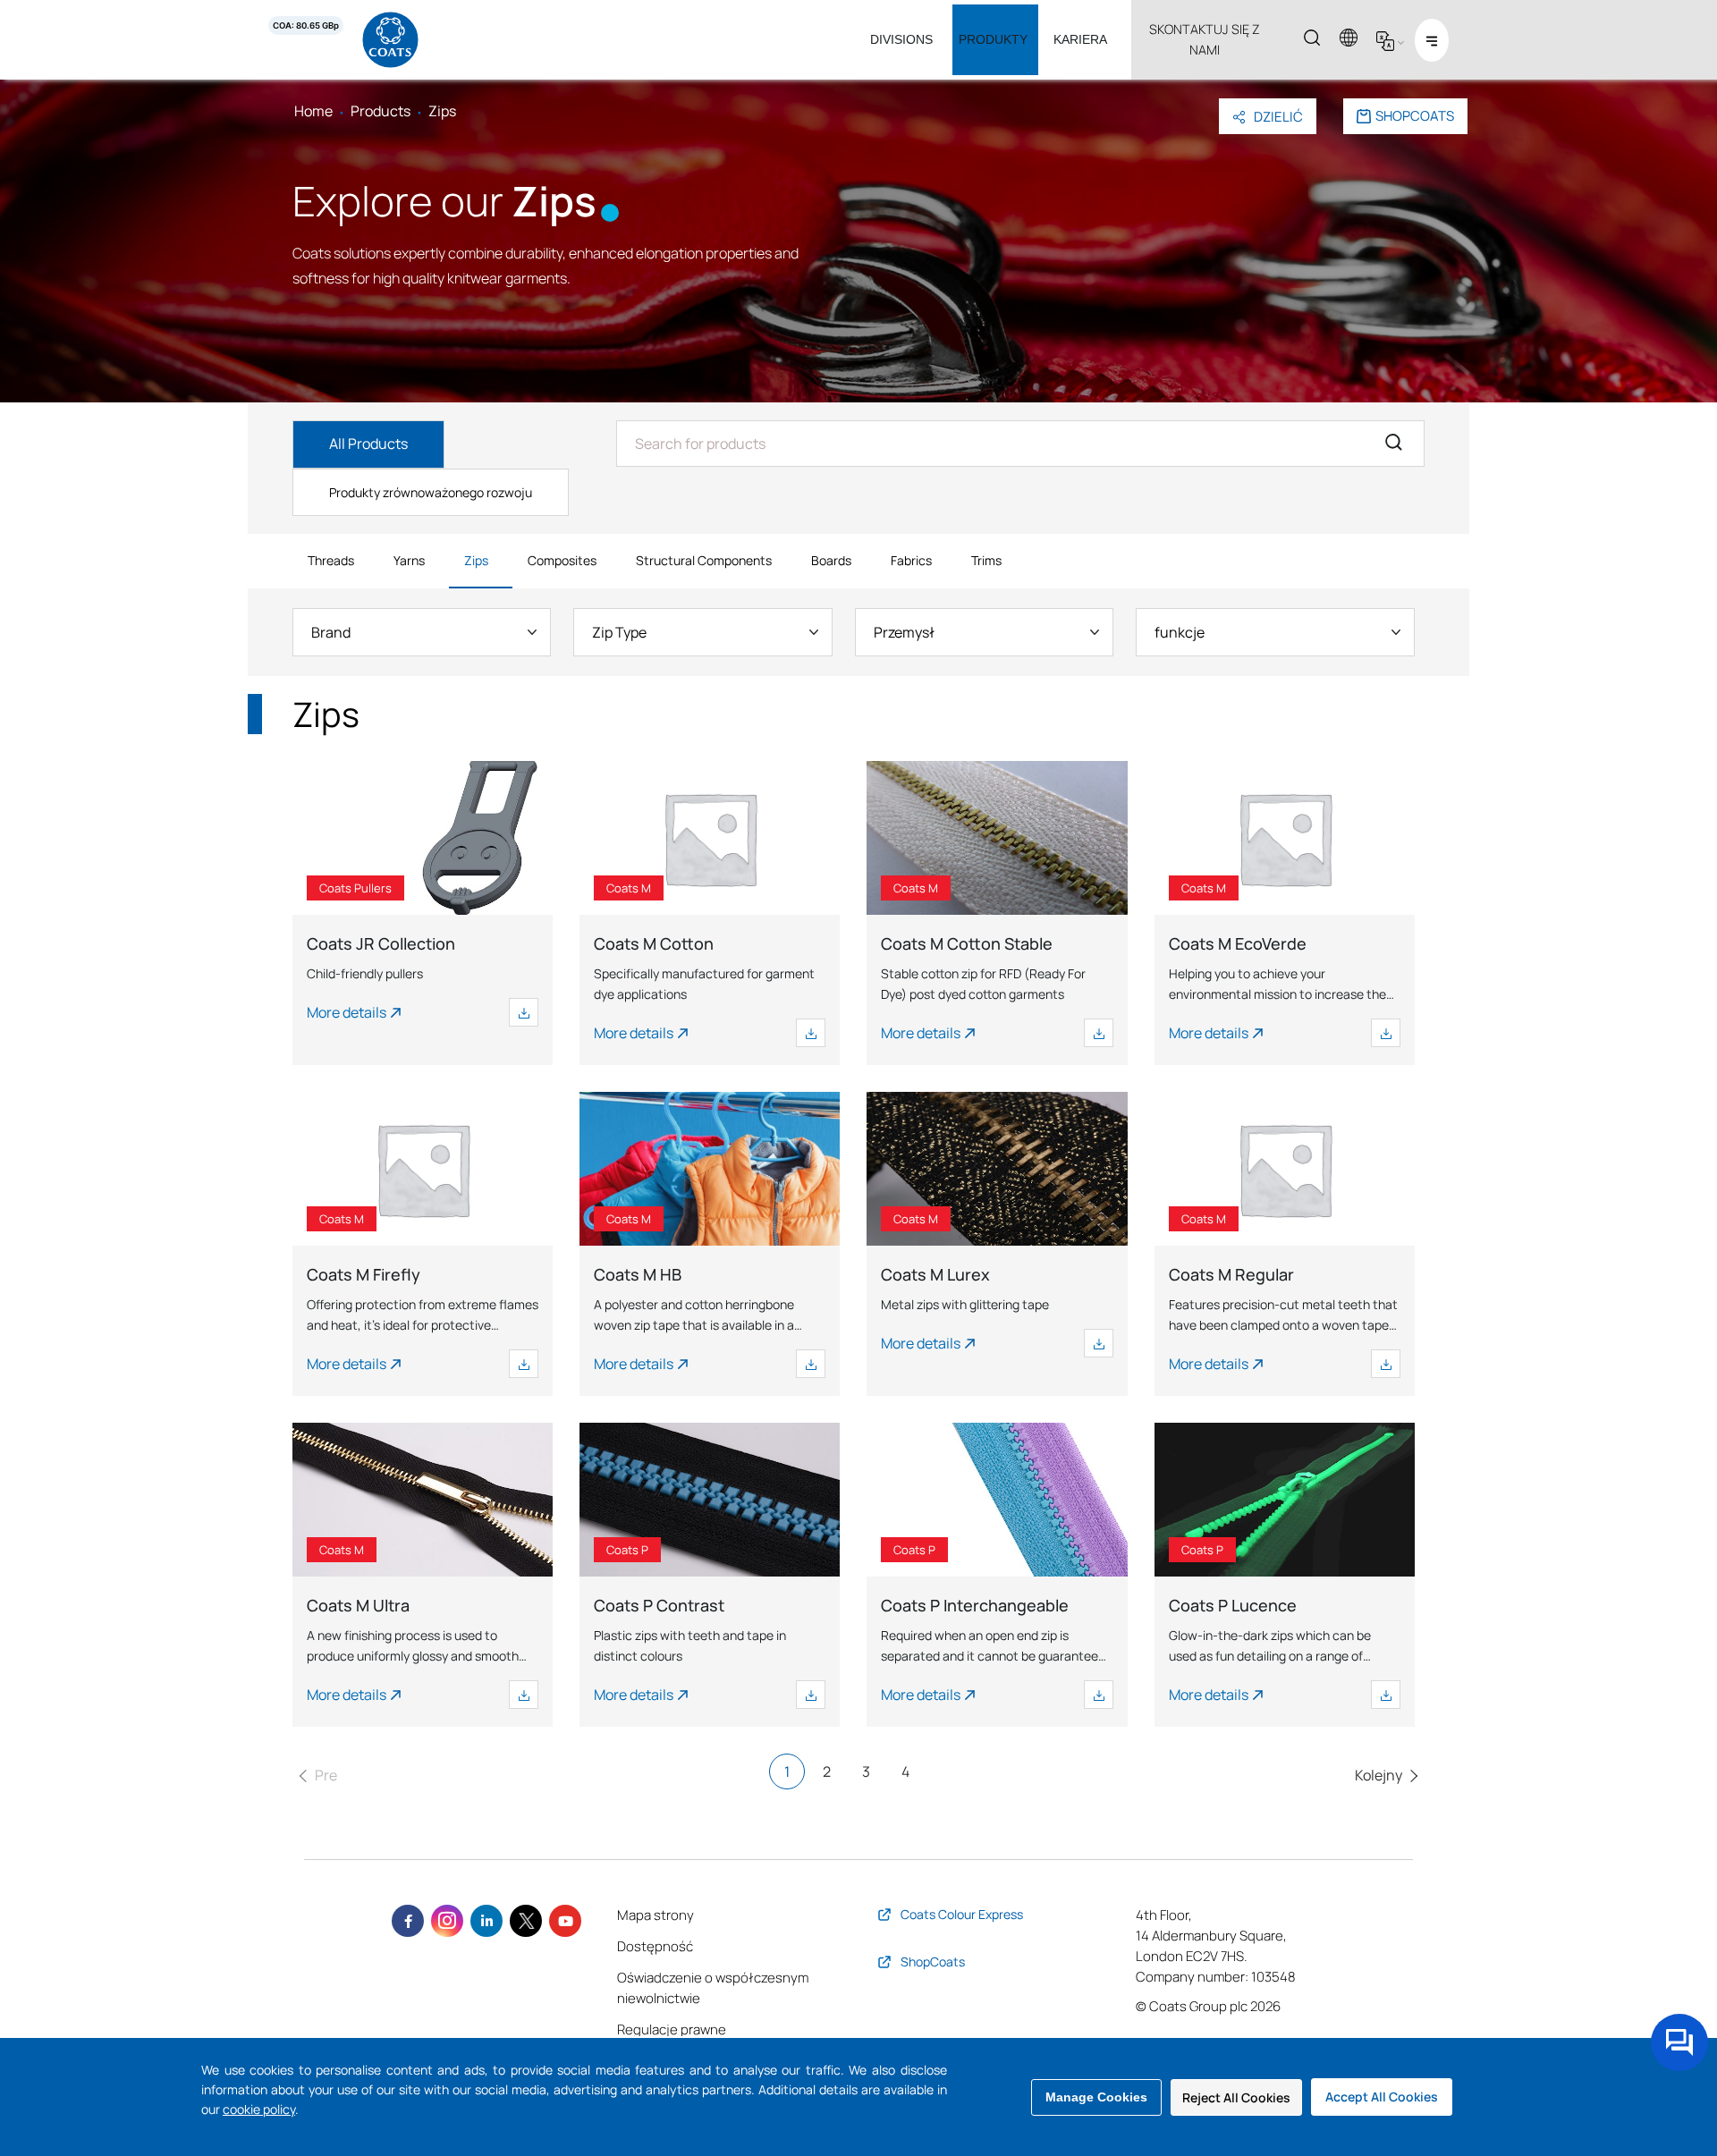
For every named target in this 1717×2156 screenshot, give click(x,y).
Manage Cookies (1096, 2097)
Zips (476, 560)
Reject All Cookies (1236, 2097)
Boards (831, 560)
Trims (986, 560)
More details (347, 1012)
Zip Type (619, 632)
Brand (331, 632)
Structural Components (704, 560)
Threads (331, 560)
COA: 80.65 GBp (306, 25)
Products (381, 111)
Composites (562, 560)
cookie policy (259, 2109)
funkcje (1180, 632)
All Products (368, 444)
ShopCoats (1415, 116)
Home (313, 111)
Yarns (409, 560)
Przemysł (904, 632)
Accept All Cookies (1382, 2097)
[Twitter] (526, 1921)
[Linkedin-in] (486, 1921)
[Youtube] (565, 1921)
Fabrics (911, 560)
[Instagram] (447, 1921)
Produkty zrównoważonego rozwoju (431, 492)
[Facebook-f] (408, 1921)
